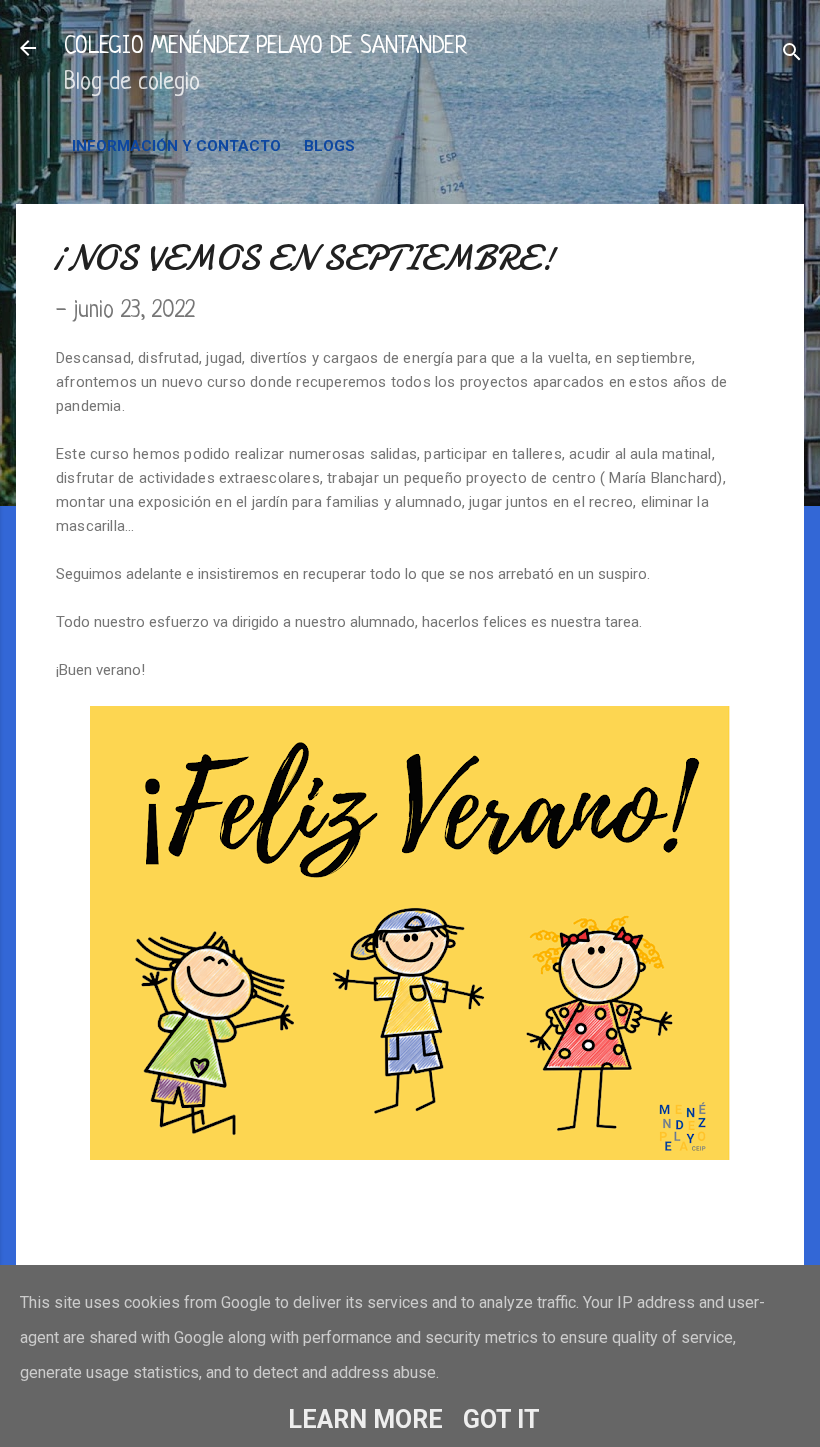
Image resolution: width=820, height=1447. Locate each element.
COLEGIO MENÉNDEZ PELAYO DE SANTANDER (265, 47)
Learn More (365, 1419)
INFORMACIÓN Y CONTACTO (176, 146)
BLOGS (329, 146)
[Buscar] (792, 54)
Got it (501, 1419)
